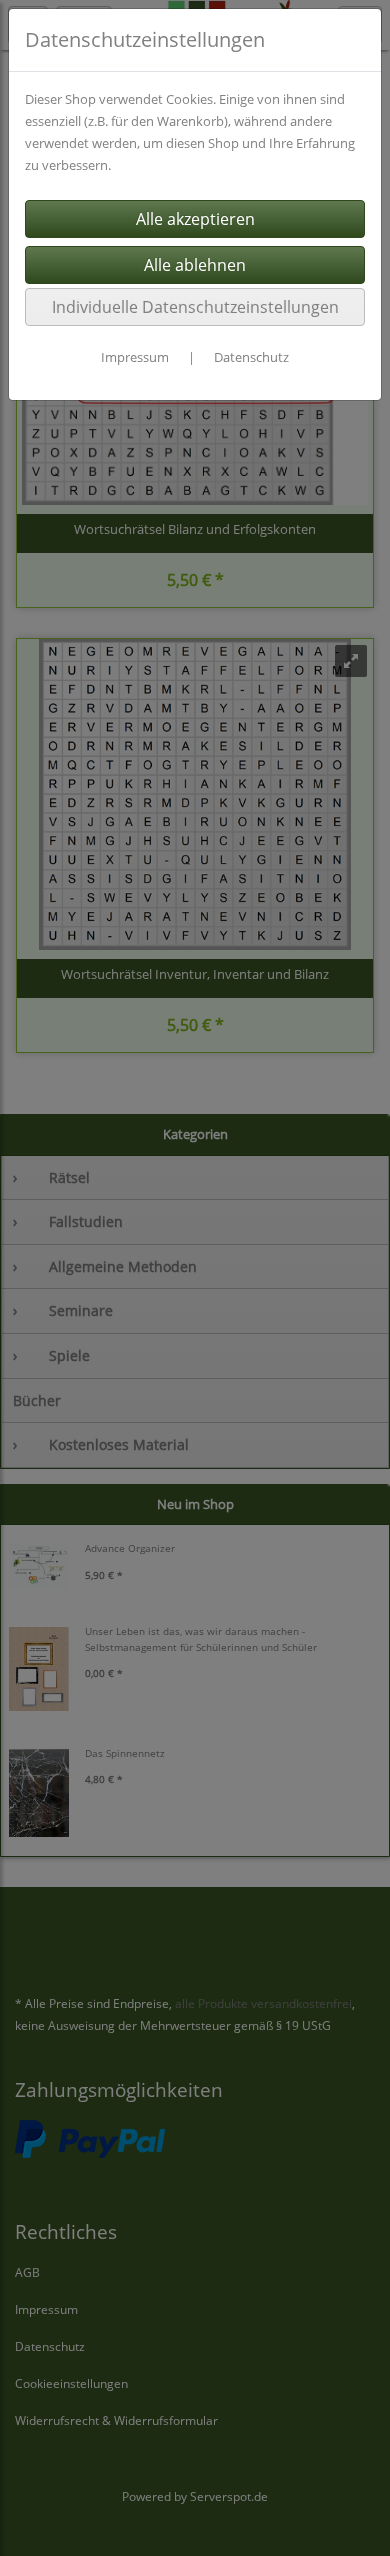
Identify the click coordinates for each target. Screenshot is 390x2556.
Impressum (135, 357)
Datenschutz (251, 357)
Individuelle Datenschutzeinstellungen (195, 307)
